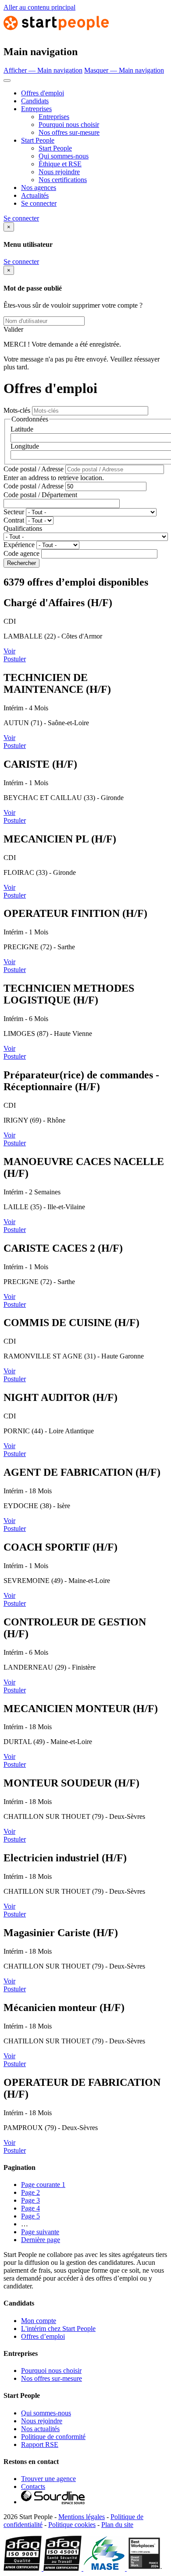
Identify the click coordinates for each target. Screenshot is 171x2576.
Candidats (35, 101)
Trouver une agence (48, 2479)
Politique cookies (72, 2525)
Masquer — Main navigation (124, 70)
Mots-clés (17, 410)
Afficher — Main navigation (43, 70)
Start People (38, 140)
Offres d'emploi (43, 93)
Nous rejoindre (59, 172)
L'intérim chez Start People (58, 2329)
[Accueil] (56, 33)
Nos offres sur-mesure (69, 132)
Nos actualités (40, 2429)
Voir (9, 651)
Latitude (22, 429)
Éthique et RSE (60, 164)
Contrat (14, 520)
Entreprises (36, 109)
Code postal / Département (40, 495)
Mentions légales (82, 2517)
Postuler (15, 659)
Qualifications (23, 528)
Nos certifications (63, 180)
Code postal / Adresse (34, 469)
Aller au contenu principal (39, 7)
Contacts (33, 2487)
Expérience (19, 545)
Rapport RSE (40, 2444)
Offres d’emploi (43, 2336)
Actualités (35, 195)
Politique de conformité (53, 2437)
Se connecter (39, 203)
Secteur (14, 512)
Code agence (21, 553)
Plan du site (117, 2525)
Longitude (25, 446)
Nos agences (39, 188)
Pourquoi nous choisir (69, 125)
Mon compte (39, 2321)
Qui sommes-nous (64, 156)
